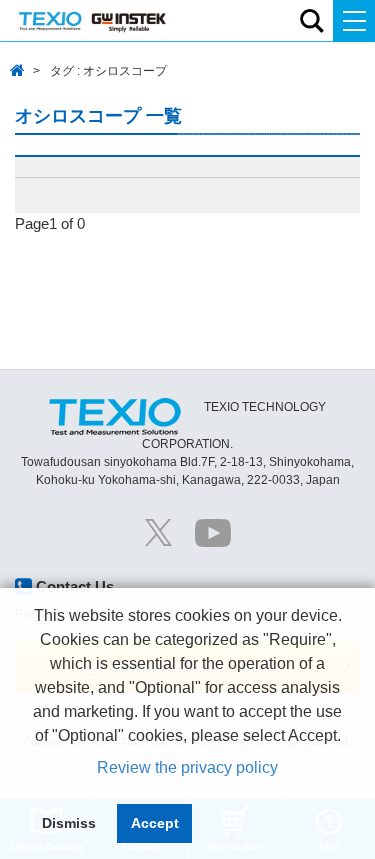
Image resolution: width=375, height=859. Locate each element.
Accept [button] (155, 823)
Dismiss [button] (69, 823)
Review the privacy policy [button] (187, 767)
